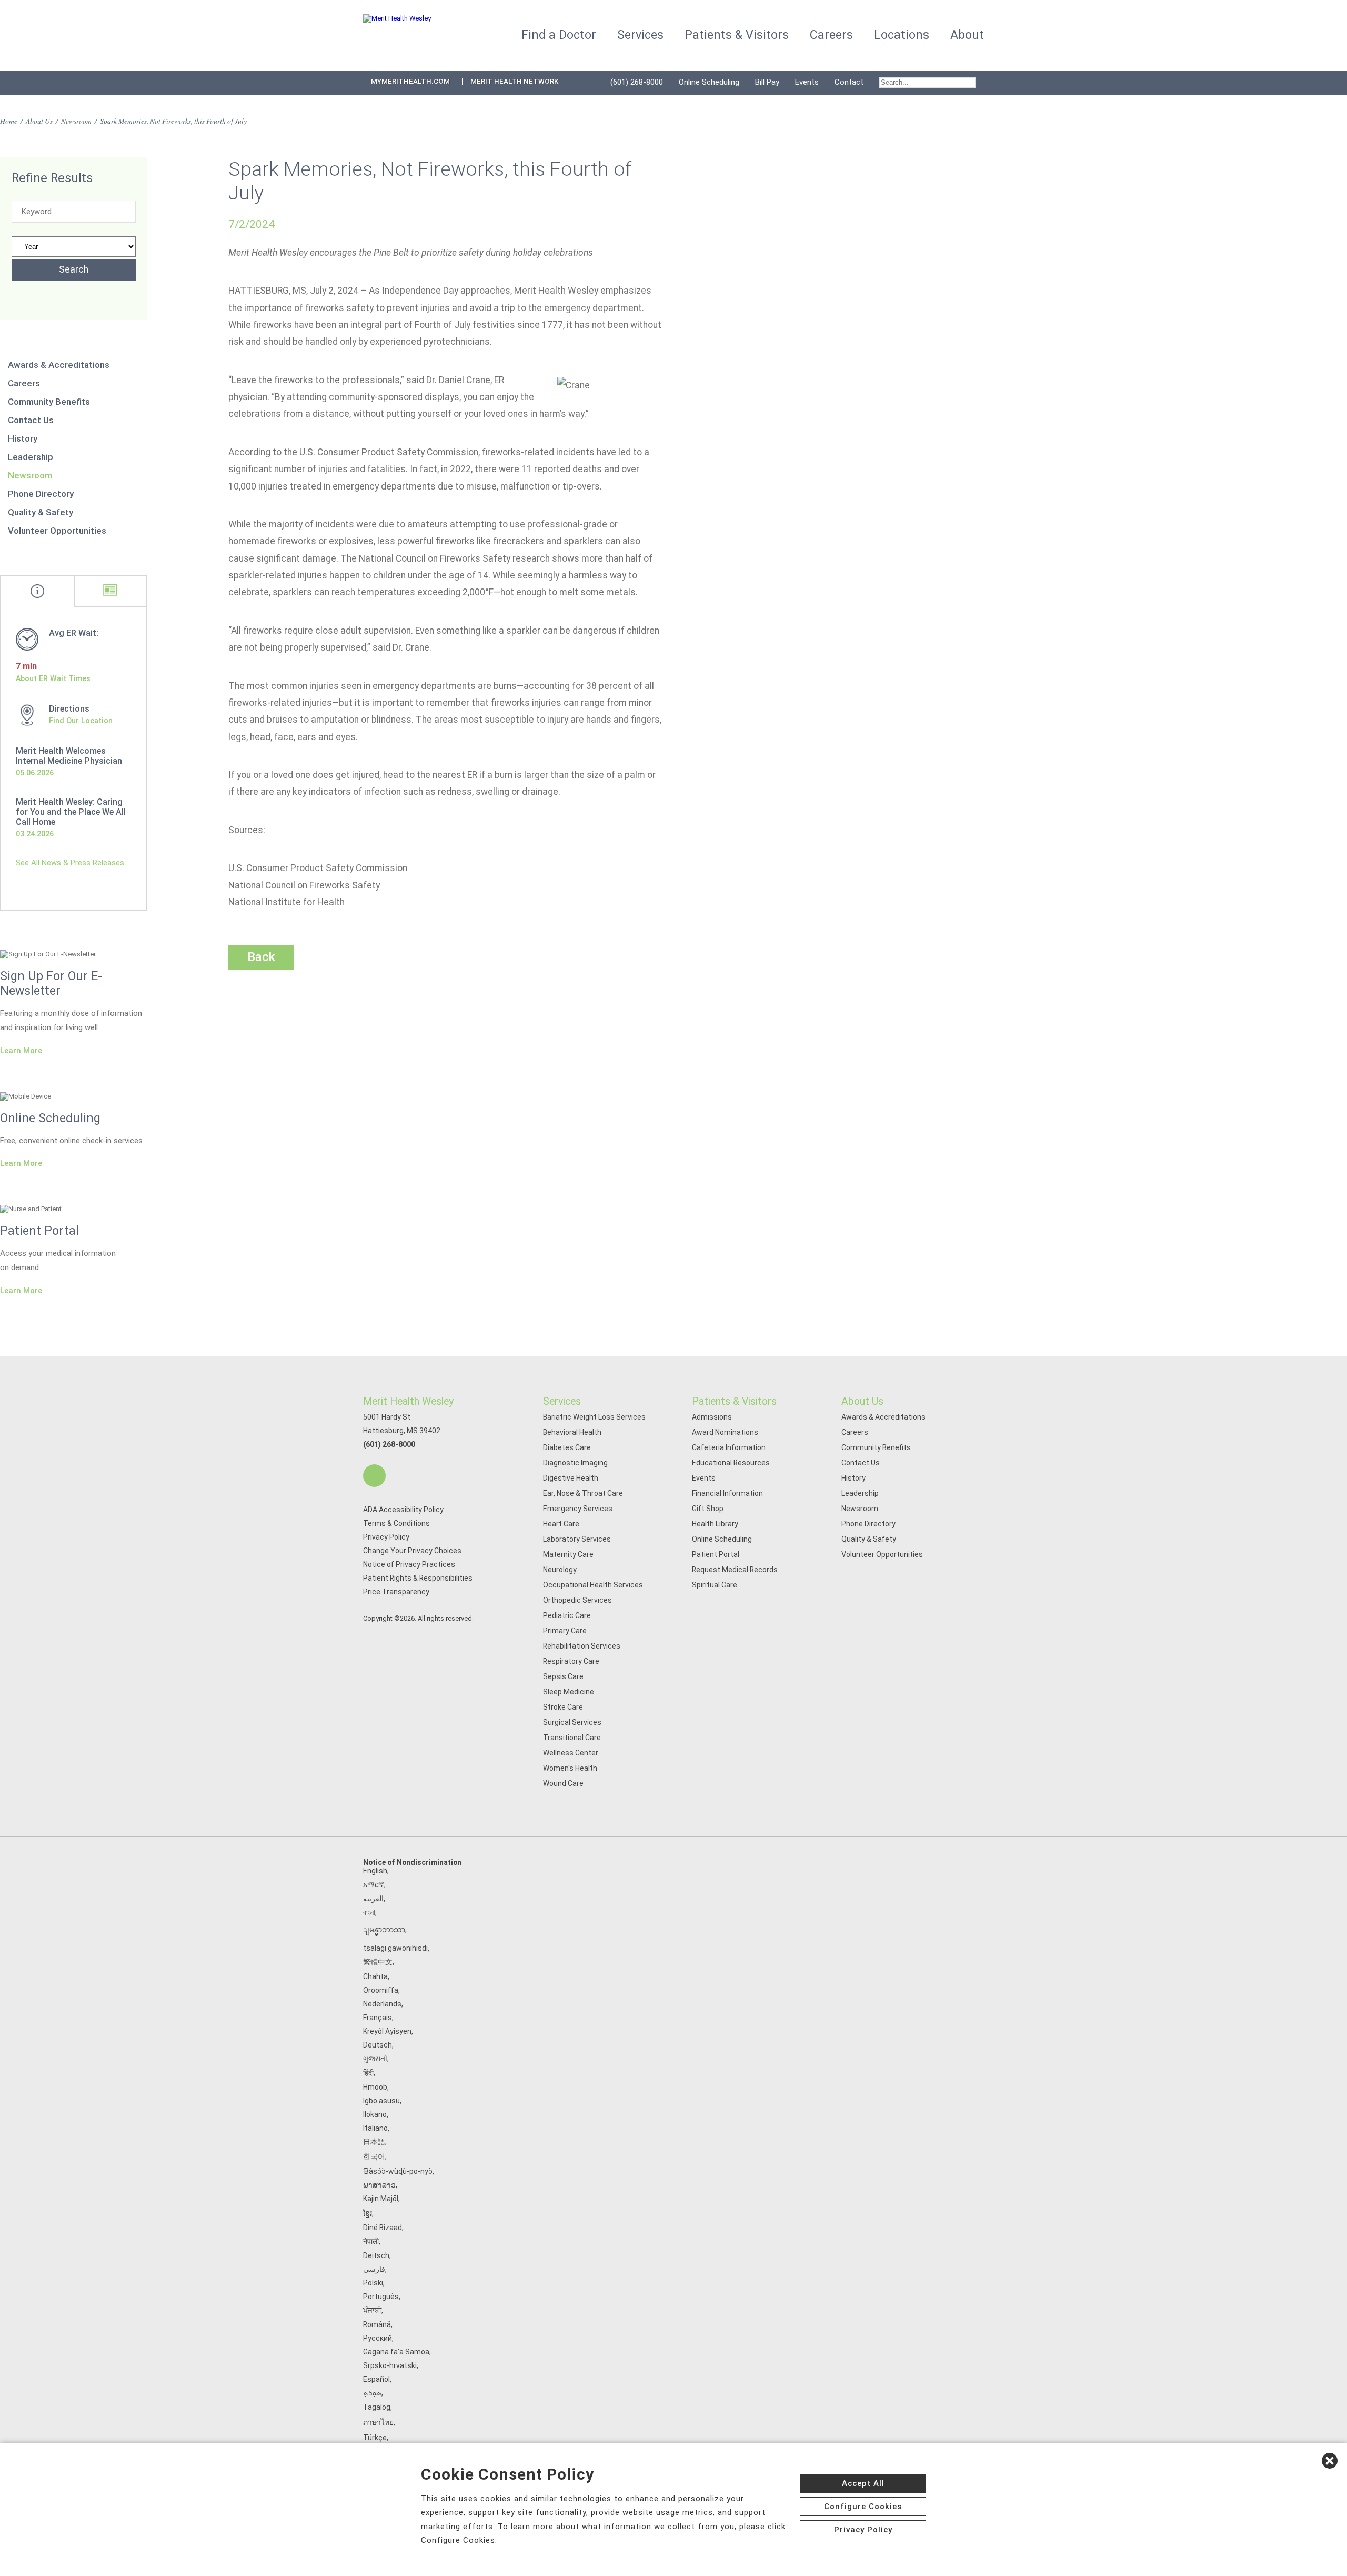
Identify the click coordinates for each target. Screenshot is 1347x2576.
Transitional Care (572, 1738)
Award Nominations (725, 1432)
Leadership (31, 457)
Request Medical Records (735, 1570)
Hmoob (375, 2087)
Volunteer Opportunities (57, 531)
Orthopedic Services (577, 1600)
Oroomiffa (381, 1990)
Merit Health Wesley (408, 1401)
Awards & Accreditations (59, 365)
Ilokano (375, 2114)
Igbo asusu (381, 2101)
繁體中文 (378, 1962)
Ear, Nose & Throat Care (583, 1493)
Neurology (560, 1570)
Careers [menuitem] (831, 35)
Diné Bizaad (383, 2228)
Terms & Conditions (396, 1523)
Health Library (715, 1524)
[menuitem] (928, 83)
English (375, 1871)
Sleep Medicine (569, 1692)
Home (9, 121)
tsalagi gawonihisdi (395, 1948)
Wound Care (563, 1783)
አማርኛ (374, 1884)
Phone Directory (41, 494)
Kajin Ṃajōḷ (381, 2199)
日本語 (374, 2142)
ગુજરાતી (375, 2059)
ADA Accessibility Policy (403, 1510)
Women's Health (570, 1768)
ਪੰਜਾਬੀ (372, 2310)
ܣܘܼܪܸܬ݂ (372, 2393)
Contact (849, 82)
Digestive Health (571, 1478)
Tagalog (377, 2407)
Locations (902, 35)
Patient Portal (716, 1554)
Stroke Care (563, 1707)
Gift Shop (708, 1509)
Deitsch (376, 2255)
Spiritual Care (715, 1585)
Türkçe (375, 2438)
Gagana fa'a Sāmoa (396, 2352)
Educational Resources (731, 1463)
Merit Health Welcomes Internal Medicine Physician (69, 756)
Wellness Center (571, 1753)
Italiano (375, 2128)
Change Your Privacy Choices (412, 1551)
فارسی (374, 2269)
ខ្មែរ (368, 2213)
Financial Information (727, 1493)
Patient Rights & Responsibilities (418, 1578)
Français (378, 2018)
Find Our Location (81, 721)
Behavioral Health (572, 1432)
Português (381, 2297)
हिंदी (368, 2073)
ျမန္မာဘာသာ (384, 1930)
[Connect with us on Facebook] (374, 1476)
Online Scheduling (709, 82)
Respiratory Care (571, 1661)
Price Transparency (396, 1592)
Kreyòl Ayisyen (387, 2031)
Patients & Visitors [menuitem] (737, 35)
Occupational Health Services (593, 1585)
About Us (39, 121)
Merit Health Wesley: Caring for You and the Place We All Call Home (71, 812)
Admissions (712, 1417)
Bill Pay (767, 82)
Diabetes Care (567, 1447)
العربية (373, 1899)
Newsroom (76, 121)
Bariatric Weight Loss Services (594, 1417)
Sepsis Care (563, 1676)
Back (261, 957)
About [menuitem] (967, 35)
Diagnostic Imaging (575, 1463)
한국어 (374, 2156)
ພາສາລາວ (379, 2185)
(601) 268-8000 (637, 82)
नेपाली (371, 2241)
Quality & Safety (41, 512)
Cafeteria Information (729, 1447)
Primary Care (565, 1631)
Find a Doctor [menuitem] (559, 35)
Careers (24, 383)
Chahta (375, 1976)
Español (376, 2379)
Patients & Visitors (734, 1401)
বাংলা (369, 1912)
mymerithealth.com (410, 81)
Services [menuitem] (640, 35)
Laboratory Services (577, 1539)
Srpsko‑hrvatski (390, 2365)
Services (562, 1401)
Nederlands (382, 2004)
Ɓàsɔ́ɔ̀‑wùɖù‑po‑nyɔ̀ (398, 2171)
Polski (373, 2283)
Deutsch (378, 2045)
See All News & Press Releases (70, 863)
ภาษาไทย (378, 2422)
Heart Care (561, 1524)
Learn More (21, 1051)
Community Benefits (49, 402)
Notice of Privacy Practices (409, 1564)
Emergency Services (578, 1509)
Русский (378, 2338)
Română (377, 2324)
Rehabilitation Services (582, 1646)
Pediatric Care (567, 1615)
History (23, 438)
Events (807, 82)
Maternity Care (568, 1554)
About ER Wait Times (53, 678)
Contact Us (31, 420)
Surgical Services (572, 1722)
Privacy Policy (386, 1537)
